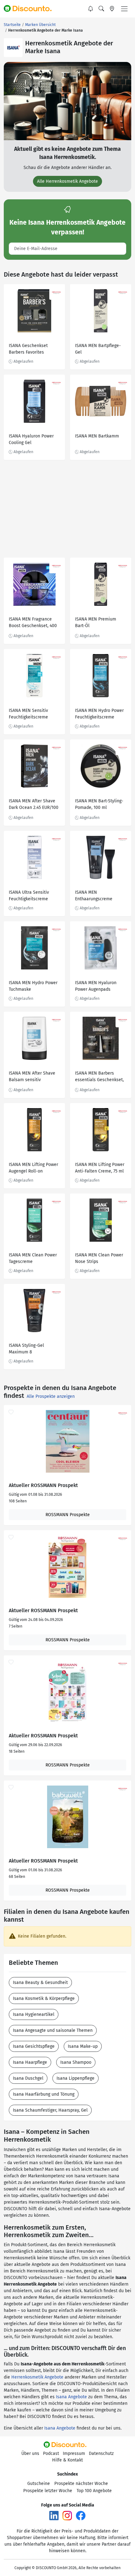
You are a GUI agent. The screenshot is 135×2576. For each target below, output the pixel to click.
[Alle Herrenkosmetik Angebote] (67, 101)
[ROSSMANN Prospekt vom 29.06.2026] (67, 1692)
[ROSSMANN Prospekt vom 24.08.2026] (67, 1567)
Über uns (30, 2453)
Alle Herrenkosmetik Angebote (67, 181)
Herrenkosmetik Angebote (37, 2377)
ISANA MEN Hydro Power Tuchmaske (33, 986)
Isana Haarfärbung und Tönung (44, 2094)
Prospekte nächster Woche (81, 2484)
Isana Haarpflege (30, 2062)
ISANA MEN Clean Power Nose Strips (99, 1258)
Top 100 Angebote (94, 2491)
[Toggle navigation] (124, 9)
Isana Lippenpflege (76, 2078)
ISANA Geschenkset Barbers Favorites (28, 349)
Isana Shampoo (76, 2062)
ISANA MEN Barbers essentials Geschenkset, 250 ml (99, 1077)
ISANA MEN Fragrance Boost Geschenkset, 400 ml (33, 623)
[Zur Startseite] (30, 9)
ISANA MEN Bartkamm (97, 436)
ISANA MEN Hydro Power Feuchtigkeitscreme (99, 714)
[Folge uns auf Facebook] (81, 2515)
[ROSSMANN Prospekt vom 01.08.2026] (67, 1441)
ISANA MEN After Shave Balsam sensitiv (32, 1076)
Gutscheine (39, 2484)
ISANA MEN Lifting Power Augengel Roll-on (33, 1168)
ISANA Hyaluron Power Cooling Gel (31, 439)
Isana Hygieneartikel (34, 2014)
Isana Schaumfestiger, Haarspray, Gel (50, 2110)
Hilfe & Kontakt (67, 2460)
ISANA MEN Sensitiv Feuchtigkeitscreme (28, 714)
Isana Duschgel (28, 2078)
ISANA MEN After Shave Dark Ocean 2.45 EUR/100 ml (34, 805)
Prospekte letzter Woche (48, 2491)
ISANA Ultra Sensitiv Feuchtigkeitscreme (29, 896)
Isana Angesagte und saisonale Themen (53, 2030)
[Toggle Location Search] (112, 9)
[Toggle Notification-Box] (91, 9)
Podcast (51, 2453)
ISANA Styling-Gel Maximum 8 (26, 1349)
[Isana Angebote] (13, 48)
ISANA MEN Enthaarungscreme (94, 896)
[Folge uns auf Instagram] (67, 2515)
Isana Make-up (83, 2046)
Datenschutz (101, 2453)
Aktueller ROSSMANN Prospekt (43, 1485)
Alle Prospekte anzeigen (51, 1396)
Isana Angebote (71, 2397)
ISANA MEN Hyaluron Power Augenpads (96, 986)
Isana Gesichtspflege (34, 2046)
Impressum (74, 2453)
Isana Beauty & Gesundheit (40, 1983)
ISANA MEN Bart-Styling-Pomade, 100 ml (99, 804)
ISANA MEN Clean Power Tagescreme (33, 1258)
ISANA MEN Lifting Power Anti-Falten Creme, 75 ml (100, 1168)
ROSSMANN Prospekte (68, 1515)
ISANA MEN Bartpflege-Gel (98, 349)
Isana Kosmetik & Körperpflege (44, 1998)
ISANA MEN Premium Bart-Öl (96, 622)
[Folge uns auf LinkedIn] (54, 2515)
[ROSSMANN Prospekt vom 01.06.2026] (67, 1817)
